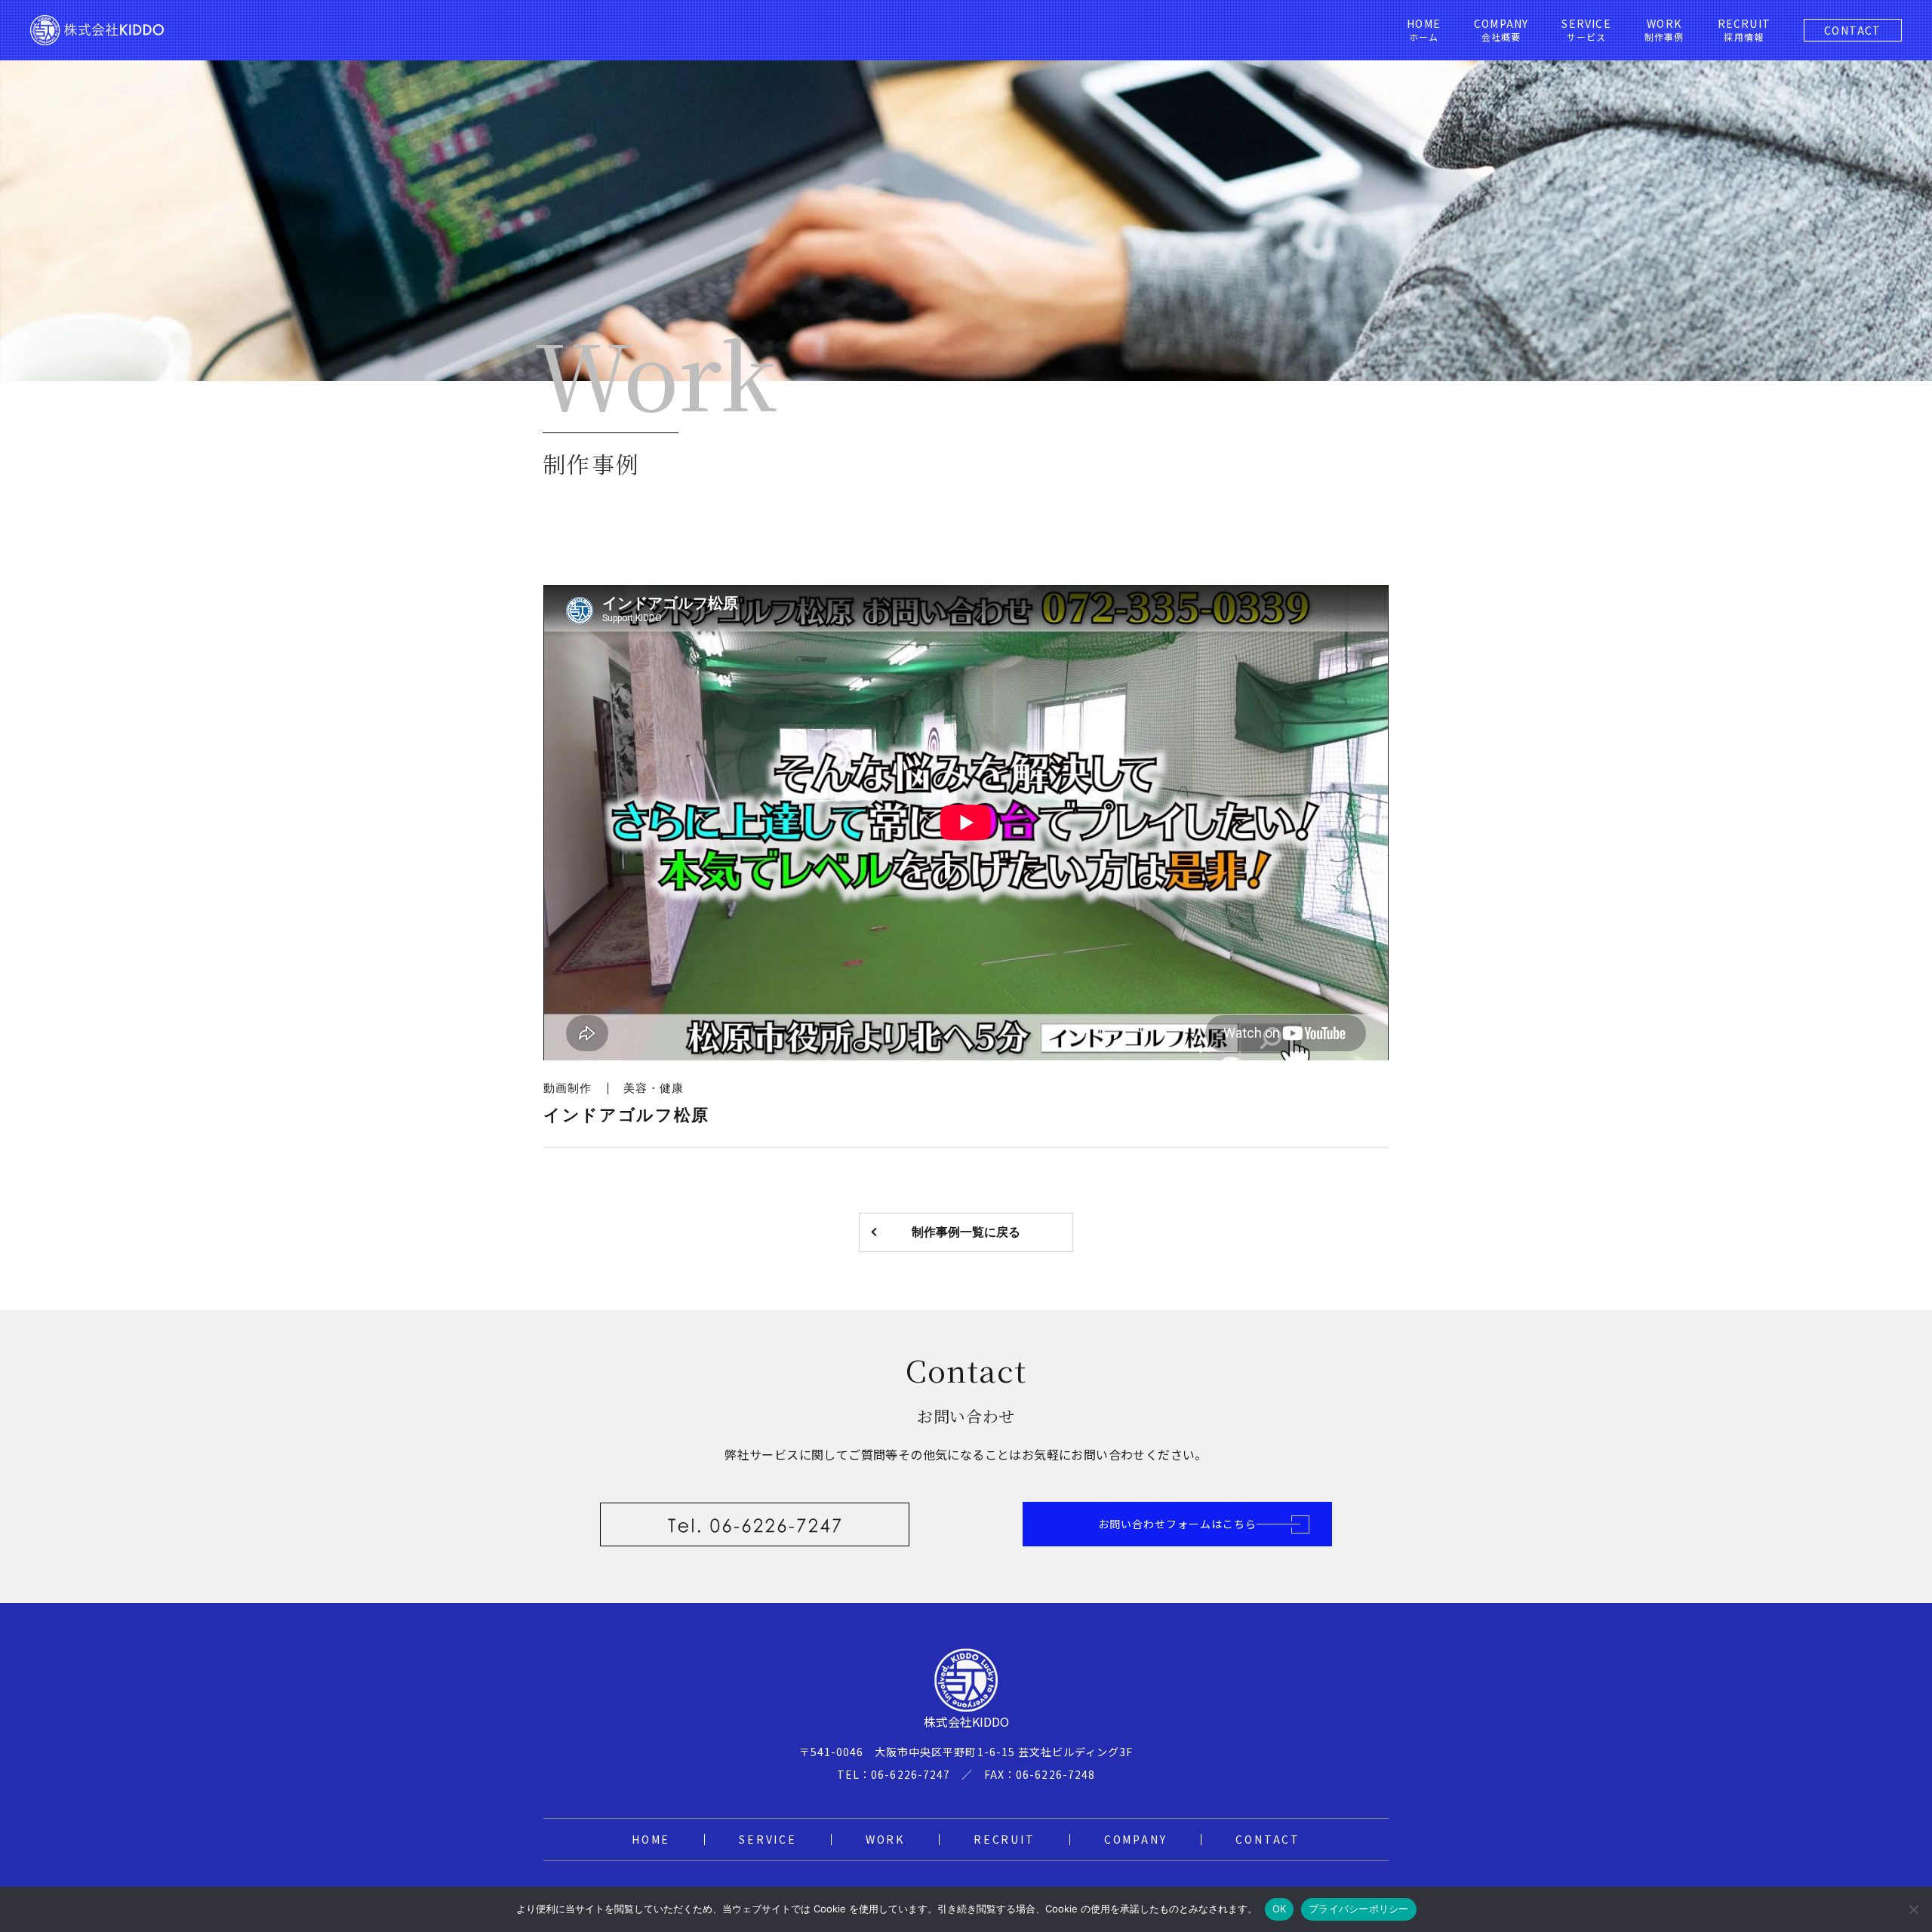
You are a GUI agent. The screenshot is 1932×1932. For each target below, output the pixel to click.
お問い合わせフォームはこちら (1178, 1524)
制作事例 (1664, 30)
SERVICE (768, 1839)
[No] (1913, 1909)
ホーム (1424, 30)
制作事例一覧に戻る (966, 1232)
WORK (885, 1839)
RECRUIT (1004, 1839)
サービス (1586, 30)
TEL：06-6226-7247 (894, 1774)
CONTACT (1853, 30)
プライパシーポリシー (1359, 1909)
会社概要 (1501, 30)
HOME (651, 1839)
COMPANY (1136, 1839)
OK (1280, 1909)
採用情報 (1744, 30)
